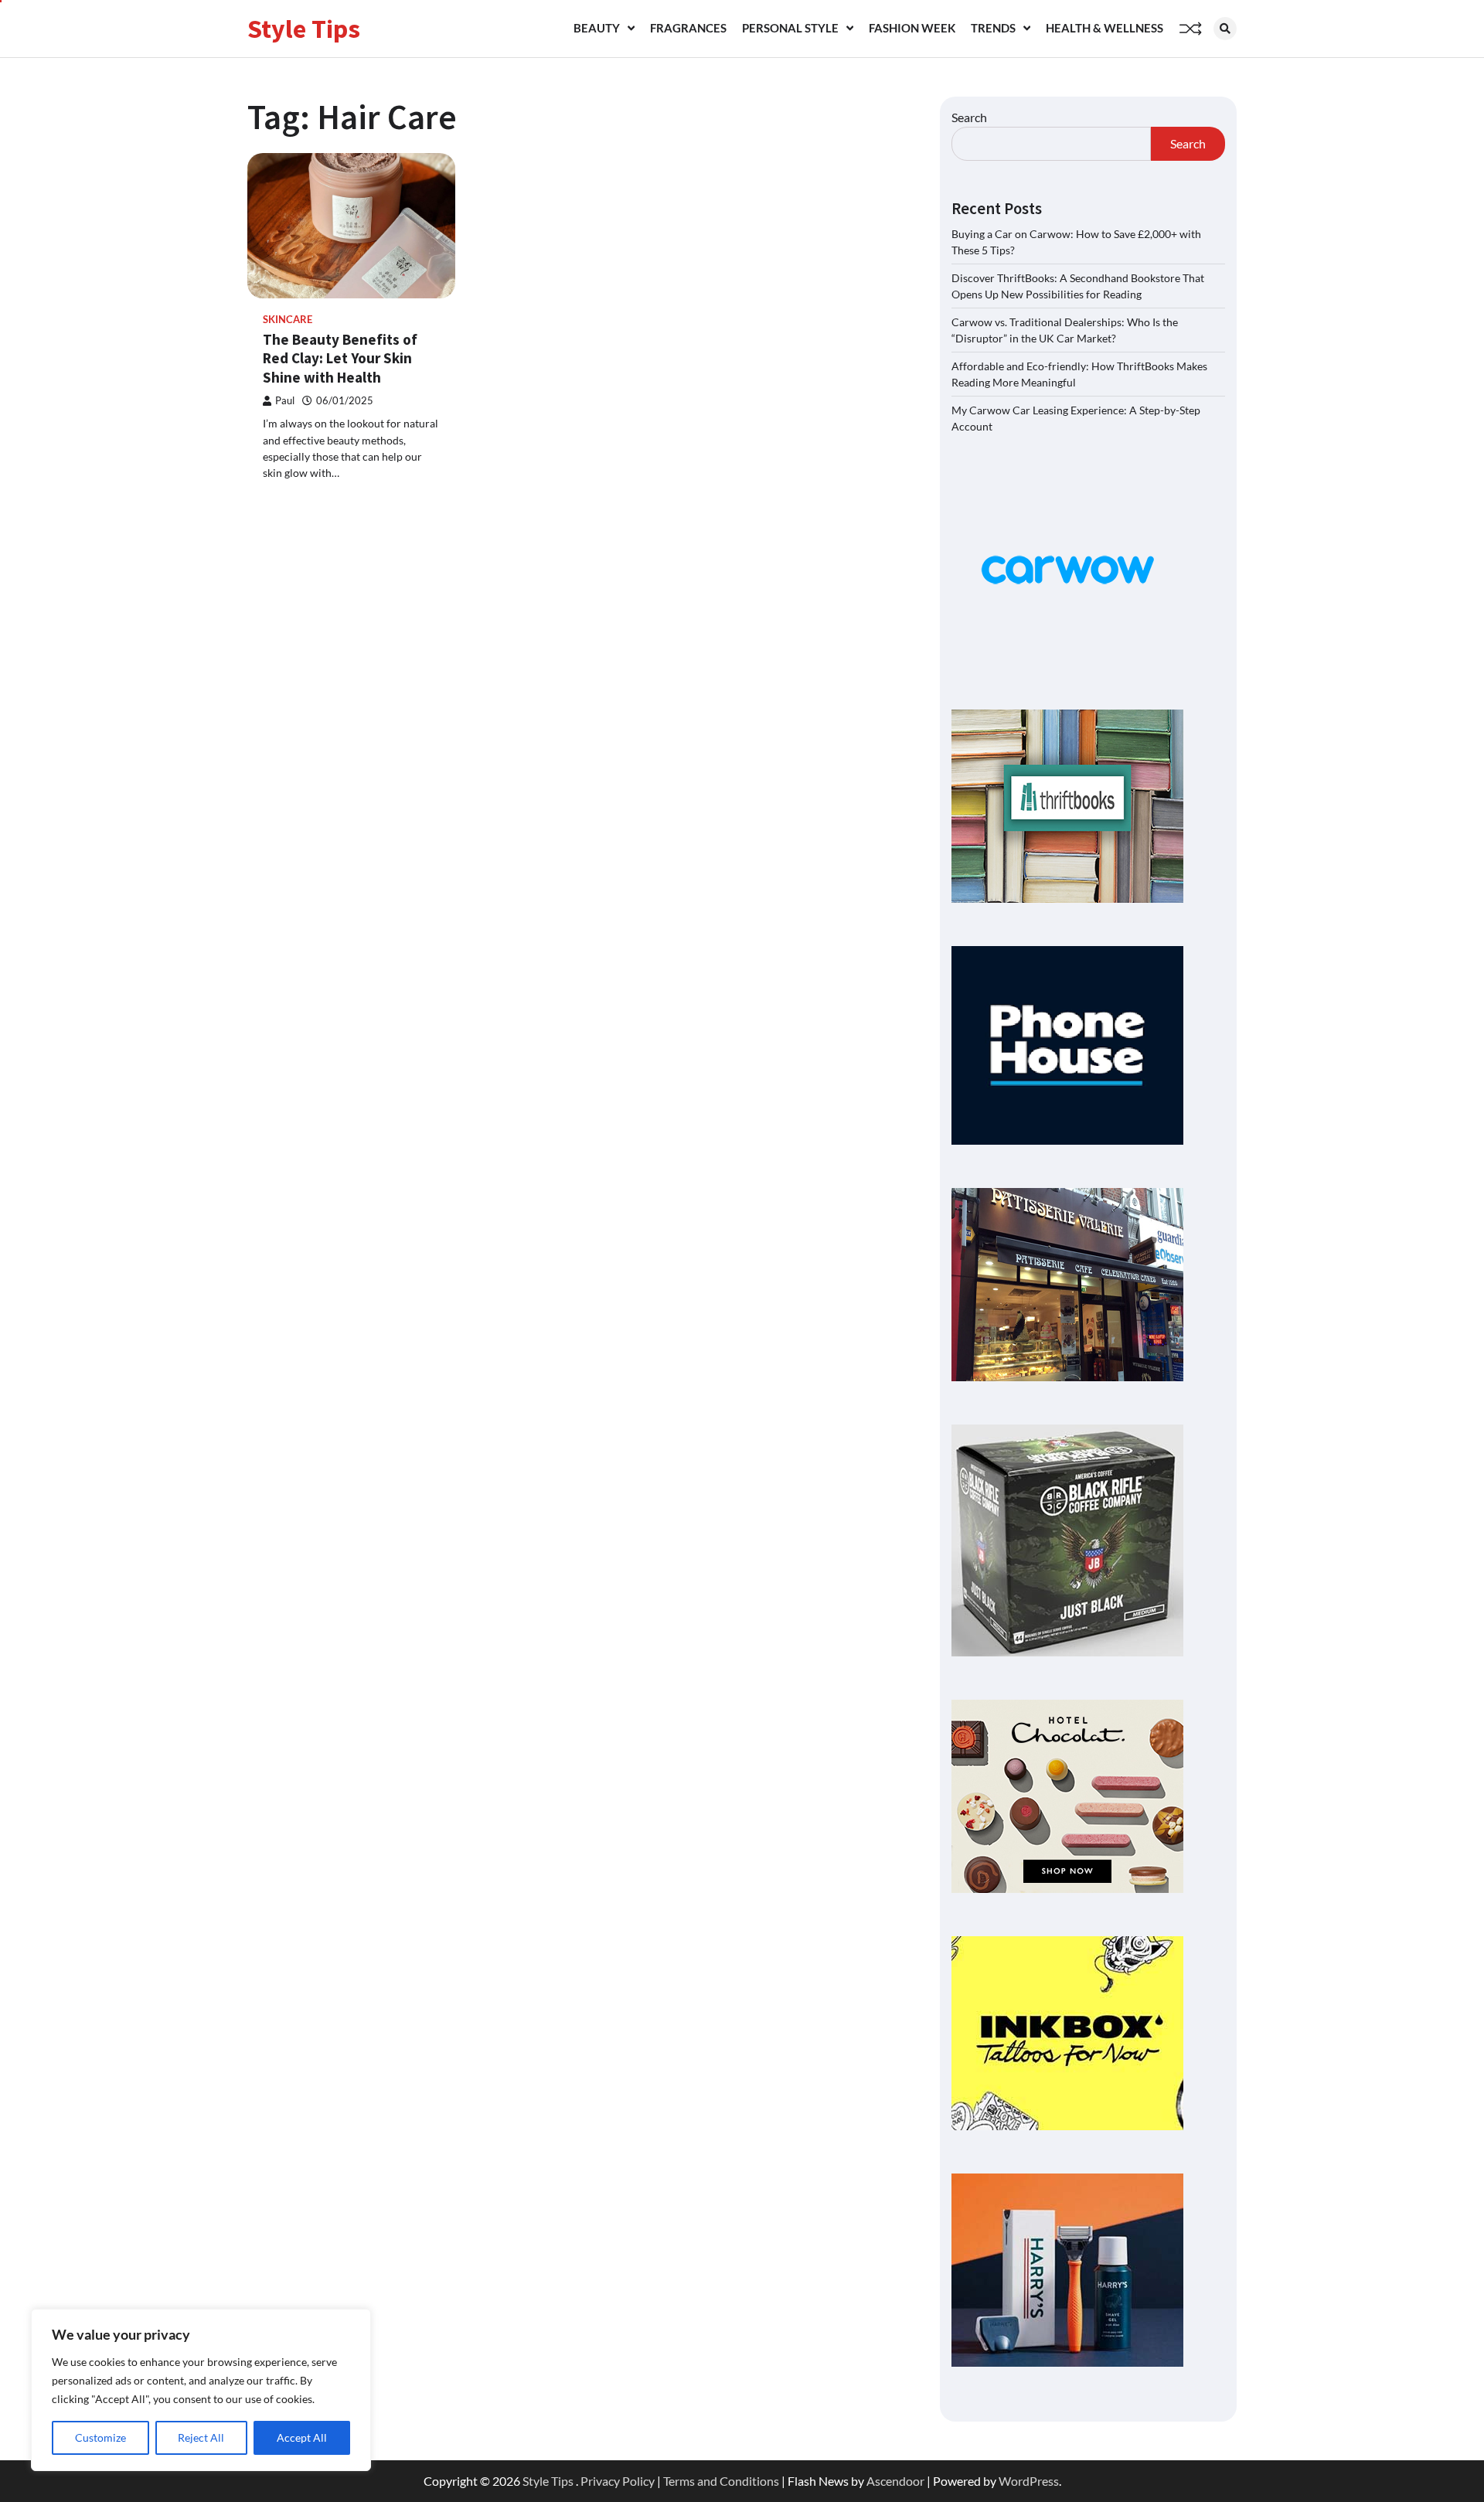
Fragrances (688, 28)
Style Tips (304, 29)
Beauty (597, 28)
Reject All (201, 2437)
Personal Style (790, 28)
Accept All (302, 2437)
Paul (285, 401)
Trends (993, 28)
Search (969, 117)
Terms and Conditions (721, 2481)
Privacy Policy (618, 2481)
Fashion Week (912, 28)
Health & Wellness (1104, 28)
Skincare (288, 320)
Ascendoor (895, 2481)
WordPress (1029, 2481)
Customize (100, 2437)
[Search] (1225, 29)
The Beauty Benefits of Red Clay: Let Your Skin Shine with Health (340, 359)
